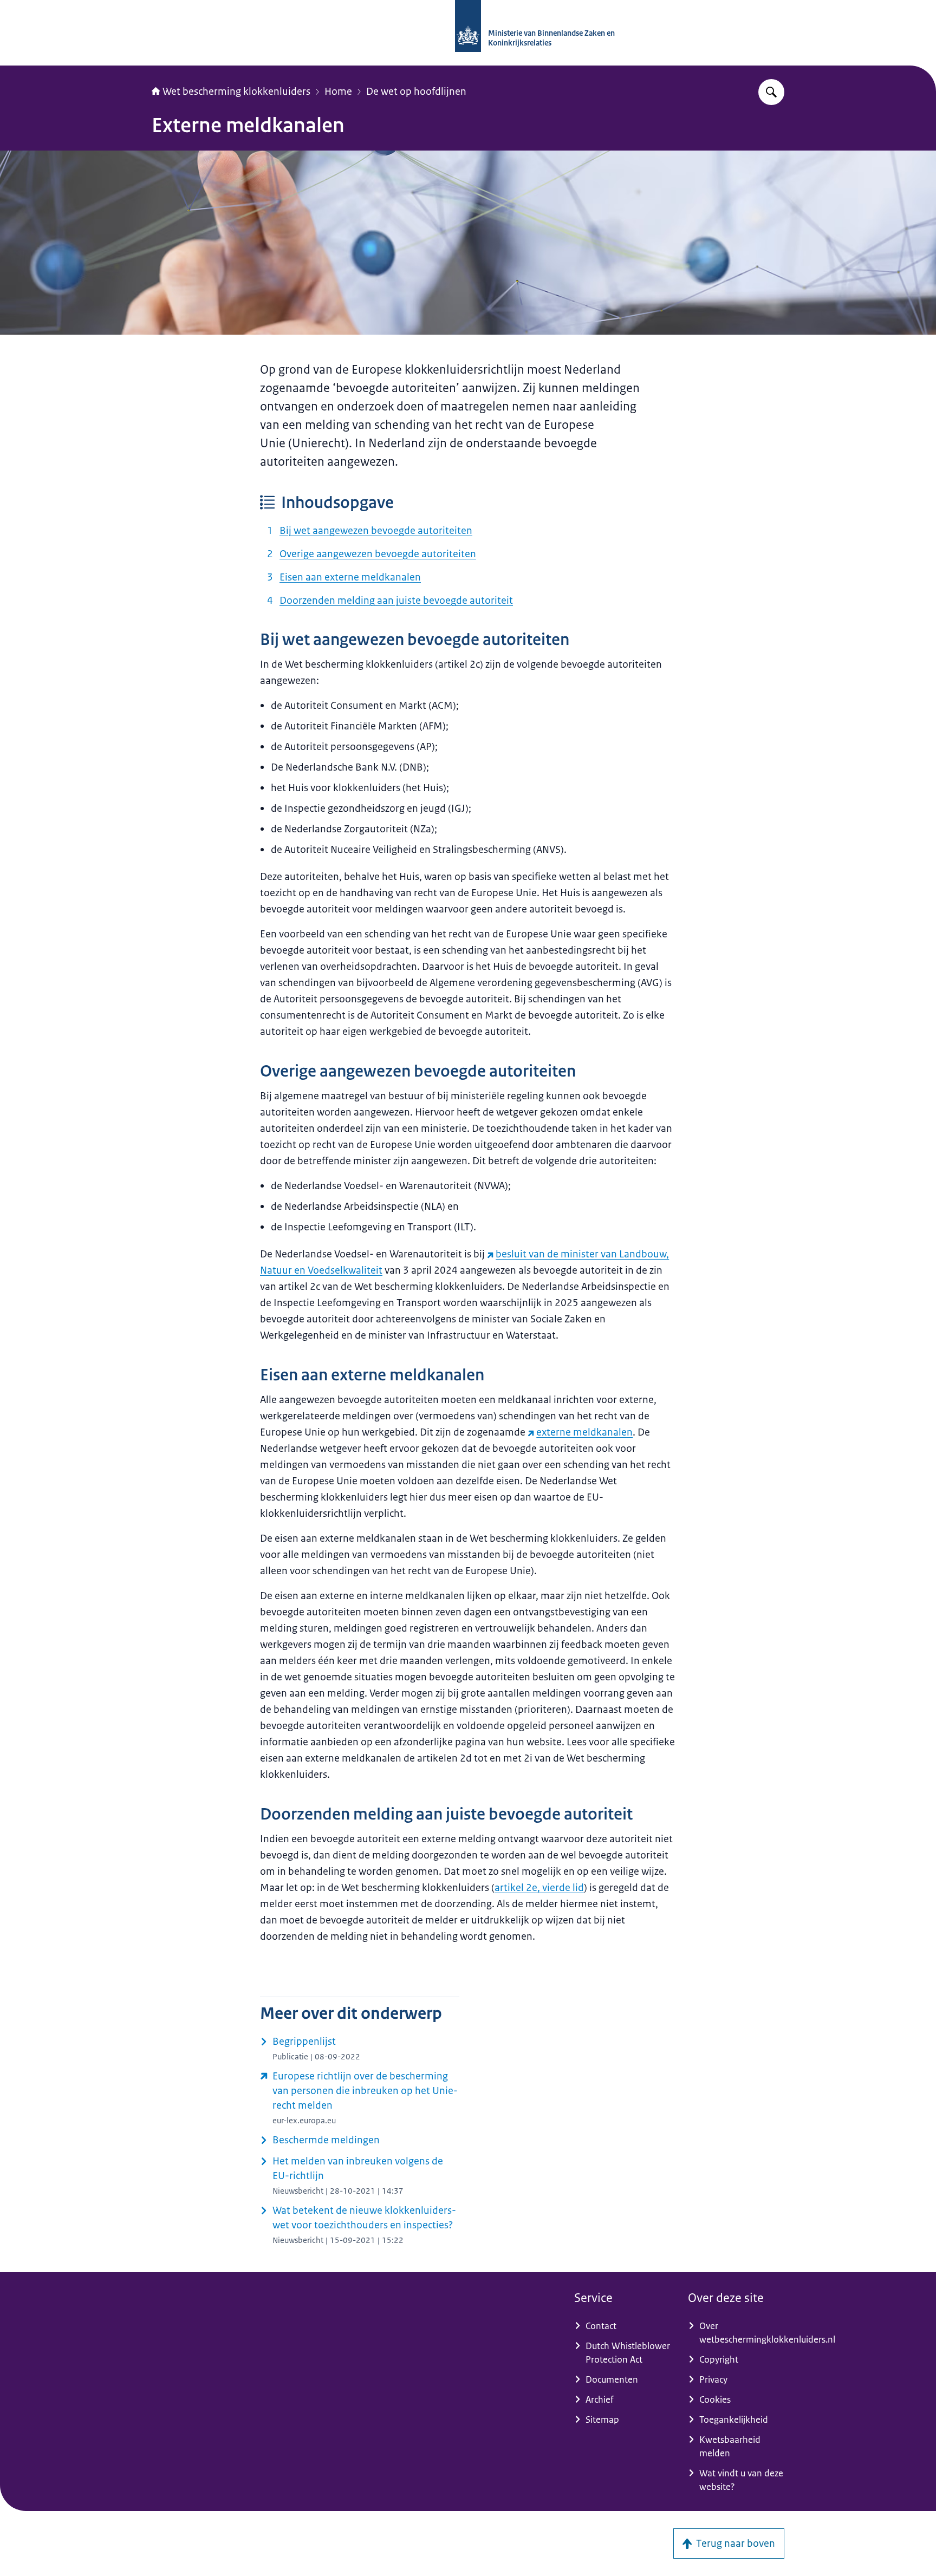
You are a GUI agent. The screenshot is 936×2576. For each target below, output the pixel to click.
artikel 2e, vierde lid (539, 1888)
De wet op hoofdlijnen (416, 92)
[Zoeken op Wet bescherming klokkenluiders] (771, 92)
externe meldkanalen (584, 1432)
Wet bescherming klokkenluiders (236, 92)
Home (338, 92)
